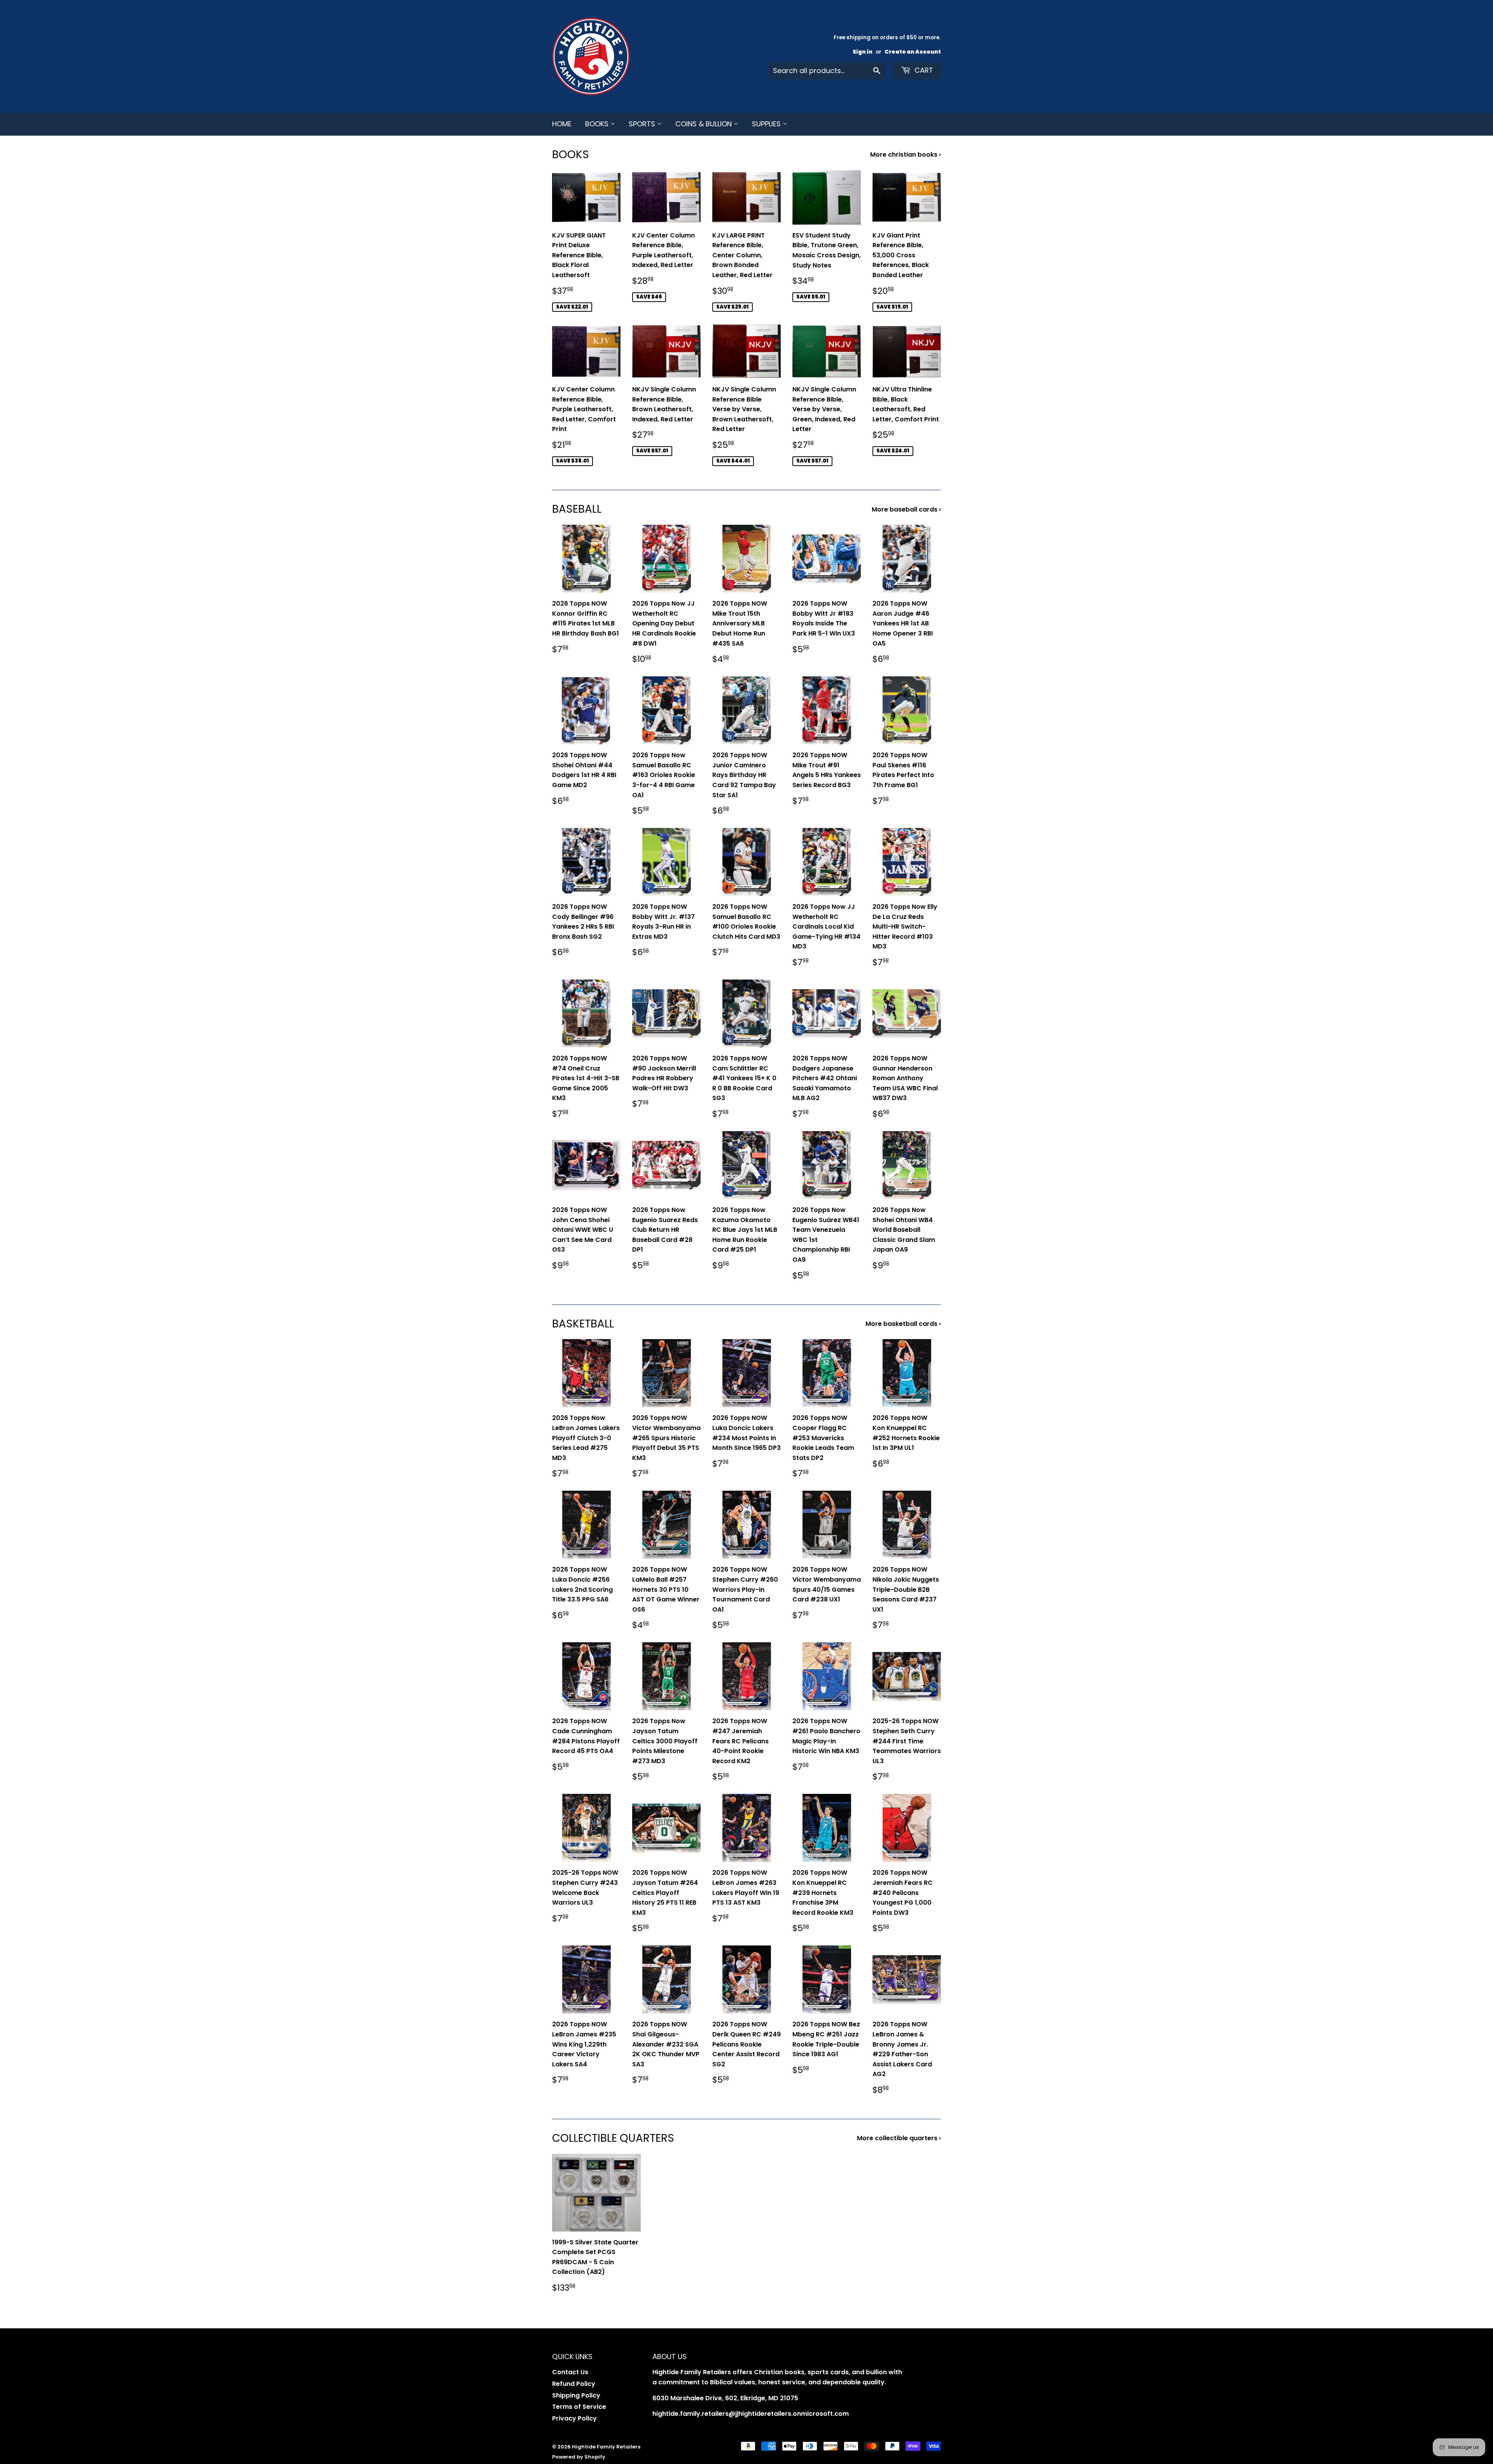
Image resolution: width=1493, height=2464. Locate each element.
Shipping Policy (576, 2395)
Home (562, 124)
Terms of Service (579, 2407)
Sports (643, 124)
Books (598, 124)
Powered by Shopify (579, 2457)
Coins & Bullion (705, 124)
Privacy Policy (574, 2418)
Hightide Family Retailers (606, 2447)
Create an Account (913, 52)
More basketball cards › (903, 1324)
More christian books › (906, 155)
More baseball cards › (906, 509)
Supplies (767, 124)
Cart (923, 70)
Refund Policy (574, 2384)
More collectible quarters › (899, 2138)
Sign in (863, 52)
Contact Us (570, 2372)
